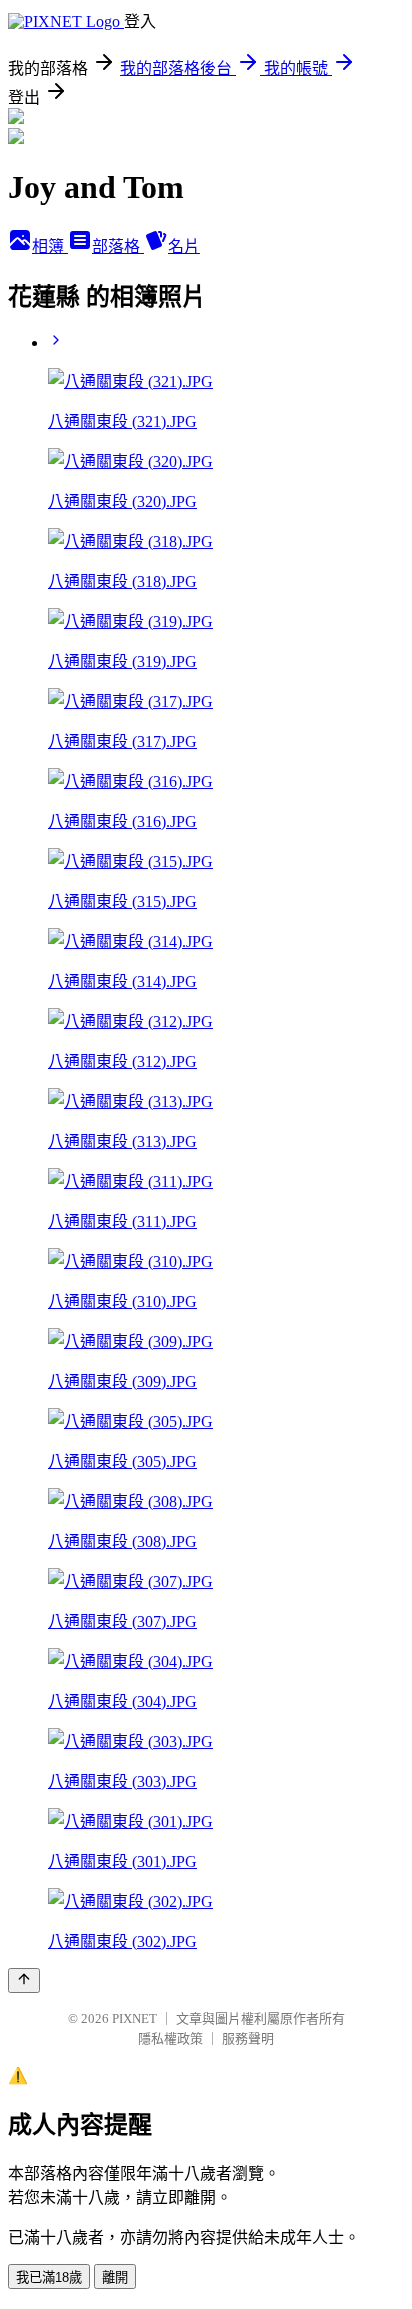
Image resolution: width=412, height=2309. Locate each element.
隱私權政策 (170, 2038)
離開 (115, 2277)
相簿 (50, 246)
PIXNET (134, 2018)
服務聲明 (248, 2038)
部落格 (118, 246)
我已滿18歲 (49, 2277)
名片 (184, 246)
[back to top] (24, 1980)
